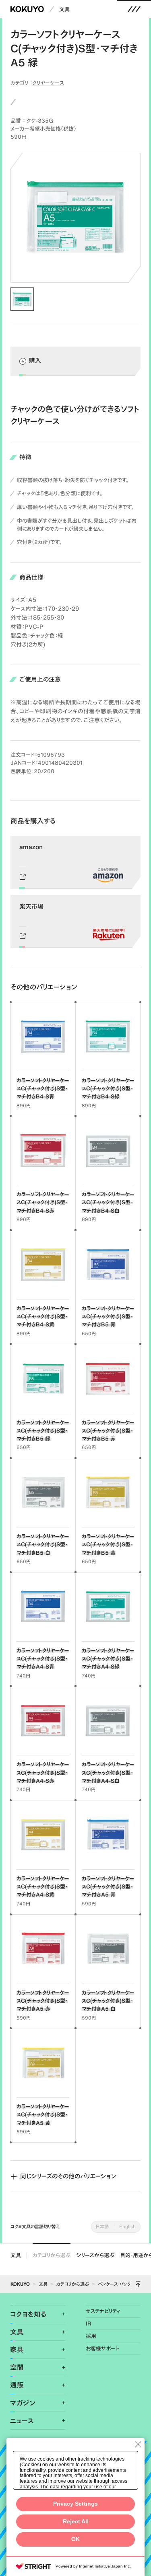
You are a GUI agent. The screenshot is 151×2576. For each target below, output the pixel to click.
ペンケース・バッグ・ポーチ (121, 2284)
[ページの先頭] (138, 2284)
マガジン (23, 2403)
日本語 (102, 2226)
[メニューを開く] (134, 9)
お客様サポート (102, 2348)
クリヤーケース (48, 83)
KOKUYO (20, 2284)
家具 (17, 2349)
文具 (64, 9)
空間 (17, 2367)
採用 (91, 2336)
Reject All (76, 2522)
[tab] (22, 299)
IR (89, 2324)
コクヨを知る (28, 2314)
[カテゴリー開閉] (59, 2314)
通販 (17, 2385)
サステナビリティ (103, 2311)
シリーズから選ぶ (95, 2255)
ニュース (22, 2421)
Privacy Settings (75, 2504)
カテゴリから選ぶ (52, 2255)
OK (75, 2539)
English (127, 2226)
